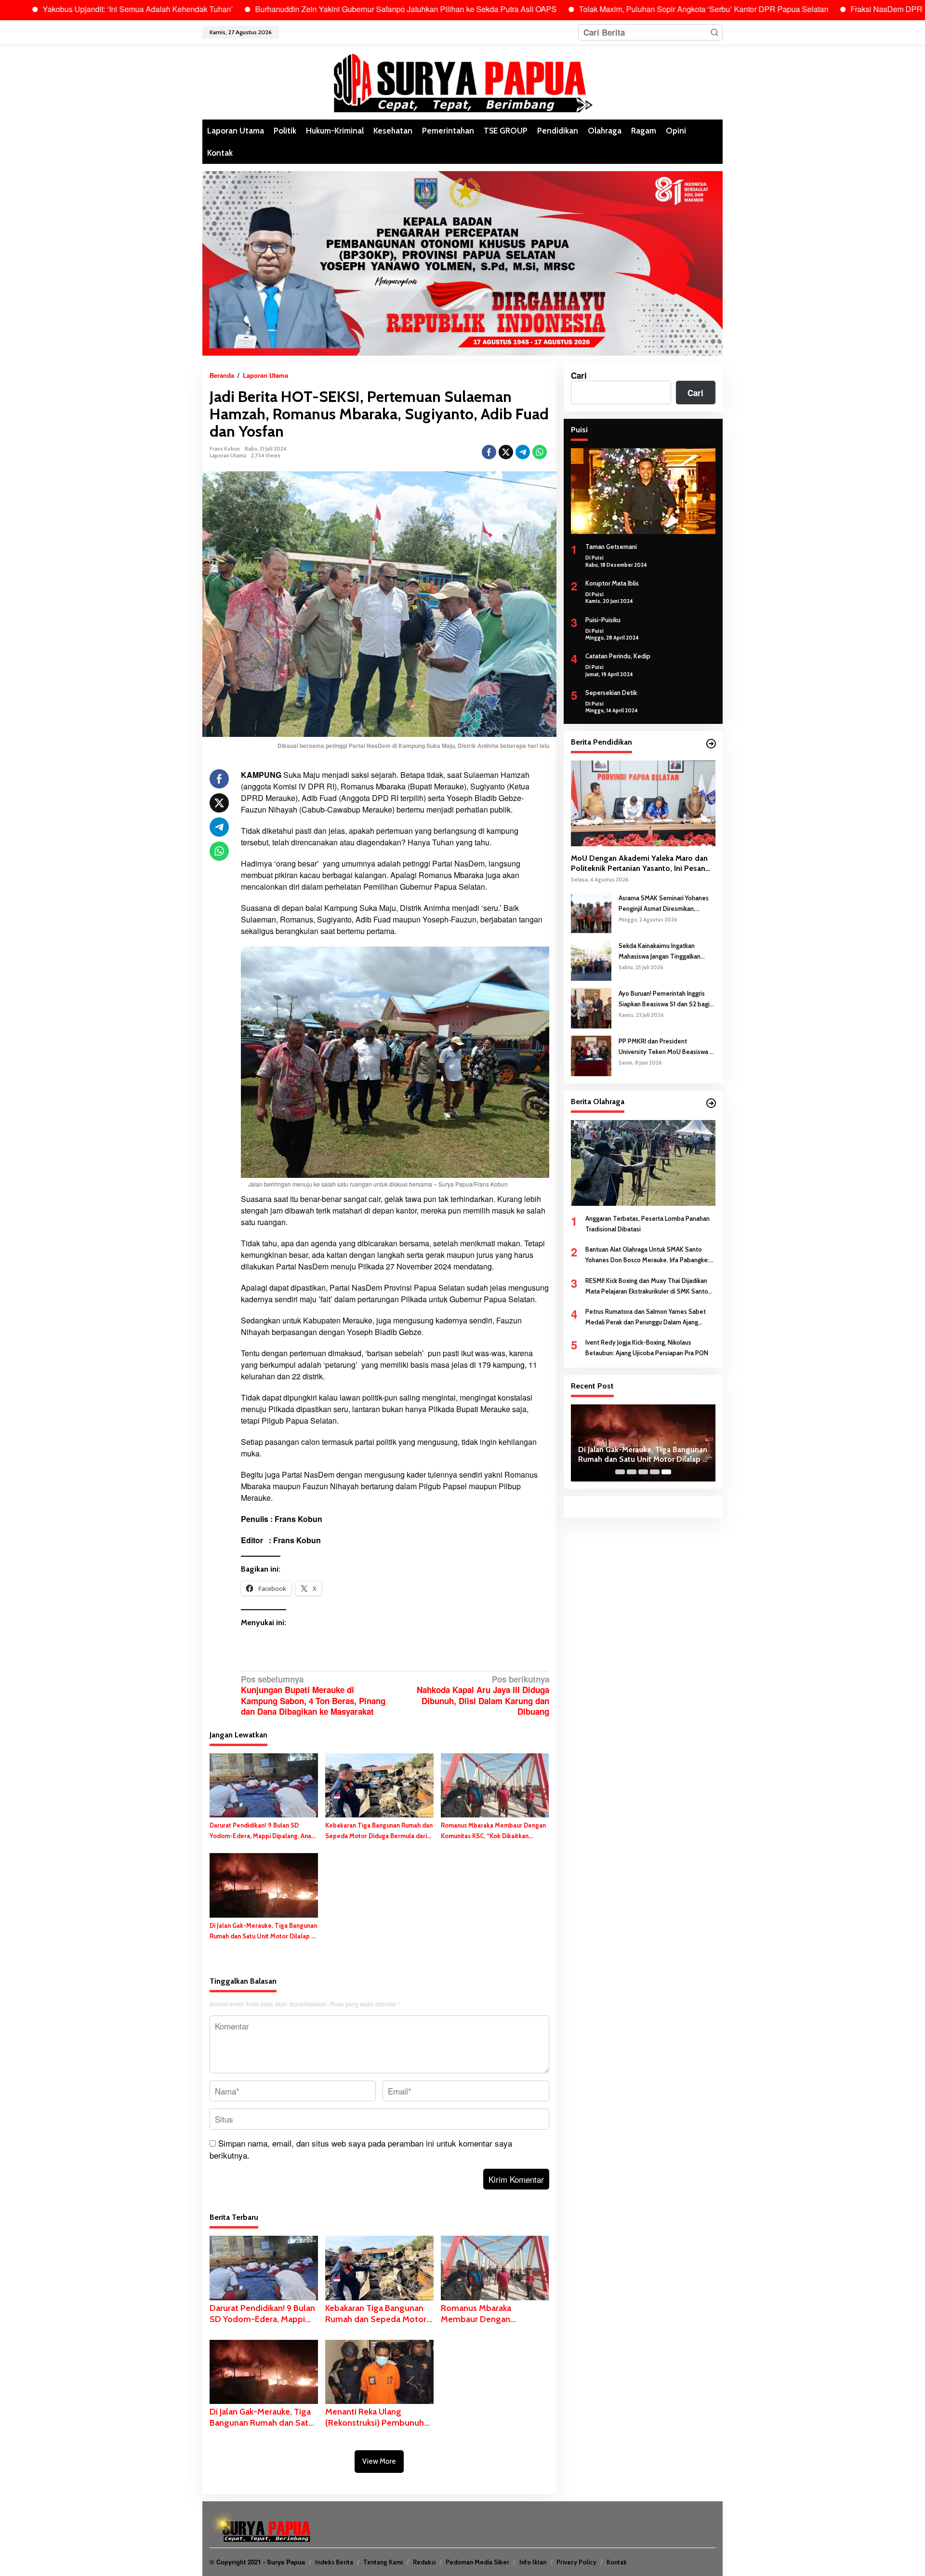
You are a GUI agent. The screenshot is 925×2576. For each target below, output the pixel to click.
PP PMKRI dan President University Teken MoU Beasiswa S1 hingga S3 (667, 1047)
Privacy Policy (576, 2562)
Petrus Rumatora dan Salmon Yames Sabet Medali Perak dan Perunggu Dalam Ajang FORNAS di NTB (646, 1317)
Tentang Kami (383, 2562)
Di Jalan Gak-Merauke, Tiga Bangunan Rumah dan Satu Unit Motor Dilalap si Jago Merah (263, 1931)
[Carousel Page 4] (655, 1472)
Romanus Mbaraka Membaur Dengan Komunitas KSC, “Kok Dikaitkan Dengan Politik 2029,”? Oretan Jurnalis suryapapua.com (493, 1831)
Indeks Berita (334, 2562)
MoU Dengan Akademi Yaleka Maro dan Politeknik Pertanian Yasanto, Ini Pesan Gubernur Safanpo (639, 864)
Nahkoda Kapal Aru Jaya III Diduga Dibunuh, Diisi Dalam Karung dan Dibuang (483, 1695)
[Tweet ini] (506, 452)
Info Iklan (533, 2562)
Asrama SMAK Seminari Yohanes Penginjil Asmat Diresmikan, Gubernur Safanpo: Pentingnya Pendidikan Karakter (664, 903)
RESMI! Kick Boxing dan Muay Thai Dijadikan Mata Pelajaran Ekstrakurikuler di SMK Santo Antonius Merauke (647, 1286)
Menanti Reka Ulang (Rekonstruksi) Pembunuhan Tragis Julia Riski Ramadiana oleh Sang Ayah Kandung (379, 2418)
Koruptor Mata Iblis (612, 583)
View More (379, 2461)
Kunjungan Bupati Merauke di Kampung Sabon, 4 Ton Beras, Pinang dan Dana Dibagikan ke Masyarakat (313, 1695)
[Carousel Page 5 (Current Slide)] (666, 1472)
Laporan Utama (228, 455)
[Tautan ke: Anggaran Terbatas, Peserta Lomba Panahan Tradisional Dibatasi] (643, 1162)
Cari (579, 375)
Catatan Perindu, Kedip (618, 656)
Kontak (617, 2562)
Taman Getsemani (611, 547)
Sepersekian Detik (611, 693)
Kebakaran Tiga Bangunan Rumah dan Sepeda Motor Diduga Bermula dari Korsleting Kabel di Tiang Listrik (379, 1831)
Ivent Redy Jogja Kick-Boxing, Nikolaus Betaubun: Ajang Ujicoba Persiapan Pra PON (647, 1348)
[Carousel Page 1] (620, 1472)
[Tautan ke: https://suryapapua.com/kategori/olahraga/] (711, 1103)
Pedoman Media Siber (477, 2562)
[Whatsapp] (540, 452)
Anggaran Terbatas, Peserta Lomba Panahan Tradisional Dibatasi (647, 1224)
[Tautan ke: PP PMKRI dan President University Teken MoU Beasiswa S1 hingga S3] (591, 1054)
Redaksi (424, 2562)
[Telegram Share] (523, 452)
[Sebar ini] (489, 452)
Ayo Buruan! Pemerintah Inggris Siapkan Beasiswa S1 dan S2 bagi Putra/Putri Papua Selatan (664, 999)
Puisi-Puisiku (603, 619)
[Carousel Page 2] (632, 1472)
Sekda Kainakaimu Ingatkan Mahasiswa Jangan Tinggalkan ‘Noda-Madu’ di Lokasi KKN (660, 951)
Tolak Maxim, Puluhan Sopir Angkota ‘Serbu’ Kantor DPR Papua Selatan (593, 9)
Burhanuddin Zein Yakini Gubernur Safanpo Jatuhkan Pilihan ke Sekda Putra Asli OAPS (295, 9)
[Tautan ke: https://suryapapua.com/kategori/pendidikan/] (711, 744)
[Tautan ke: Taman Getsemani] (643, 491)
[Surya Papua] (462, 81)
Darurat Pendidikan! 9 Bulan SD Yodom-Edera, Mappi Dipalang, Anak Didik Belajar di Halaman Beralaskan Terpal (262, 1831)
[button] (714, 32)
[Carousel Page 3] (643, 1472)
